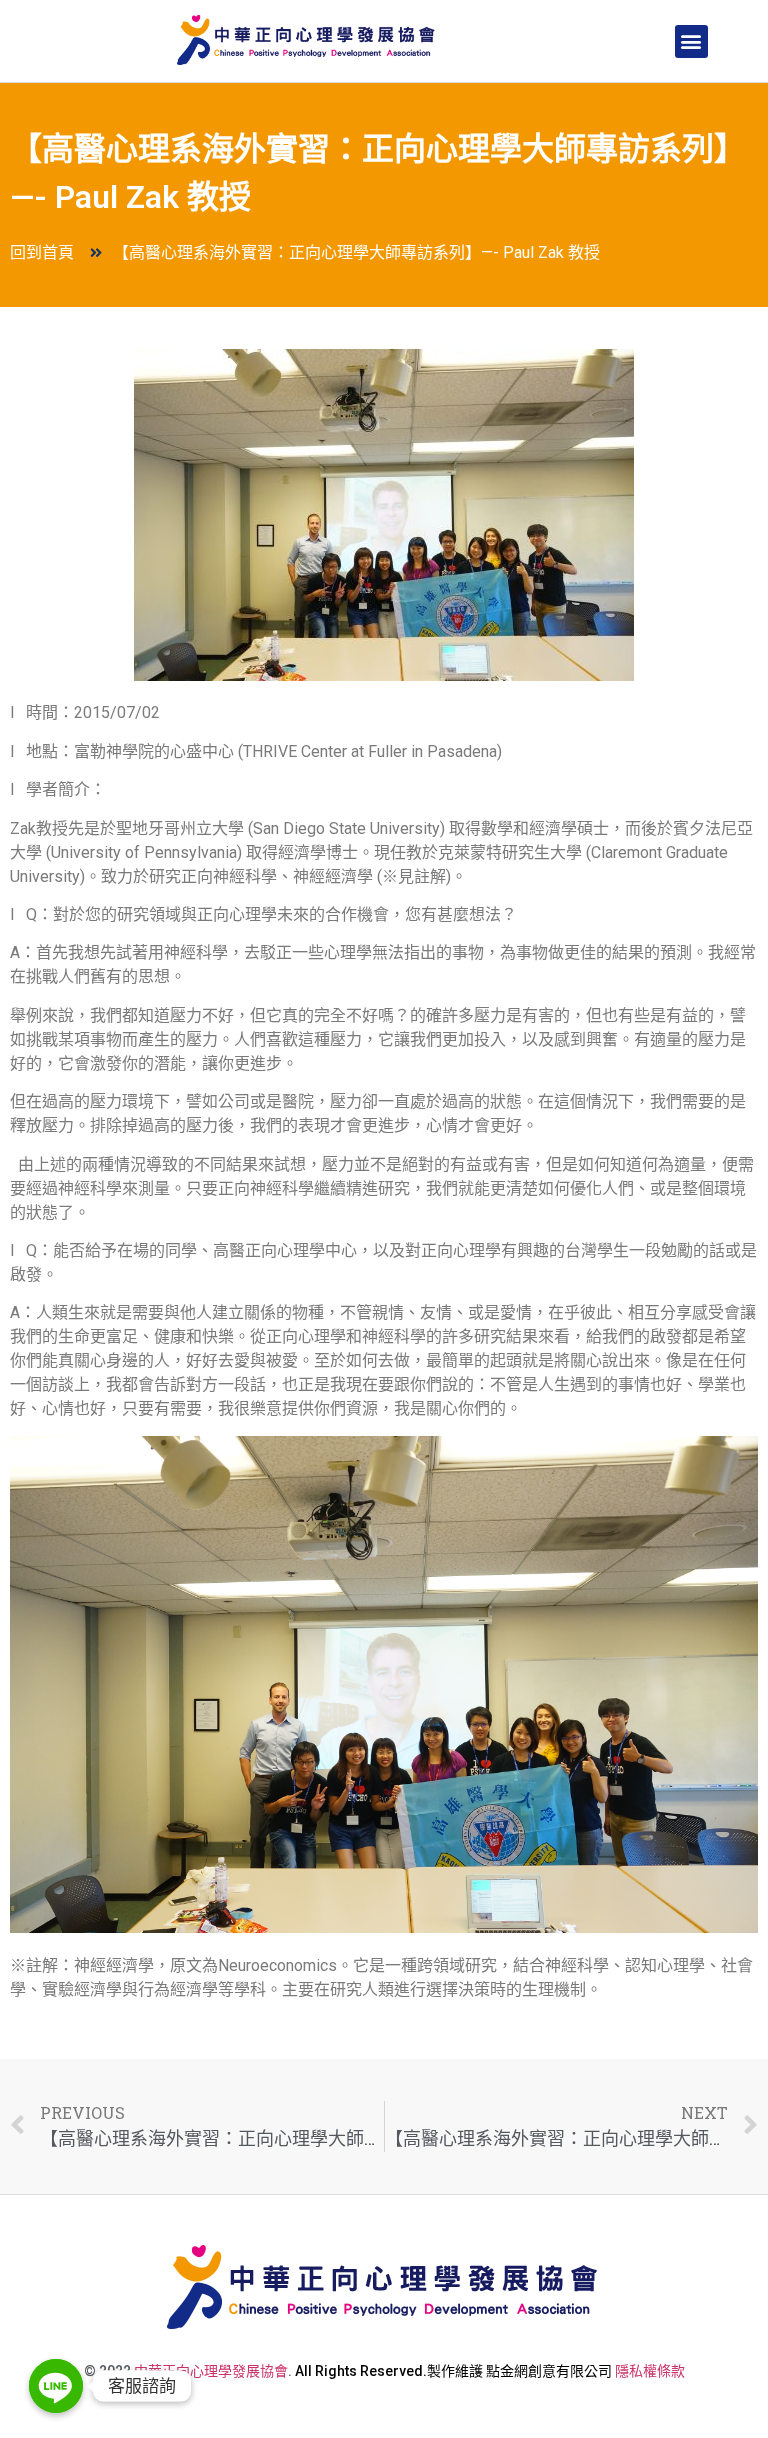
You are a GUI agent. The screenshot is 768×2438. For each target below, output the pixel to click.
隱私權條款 (650, 2371)
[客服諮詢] (56, 2386)
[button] (691, 41)
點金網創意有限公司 (549, 2371)
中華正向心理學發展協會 (211, 2371)
